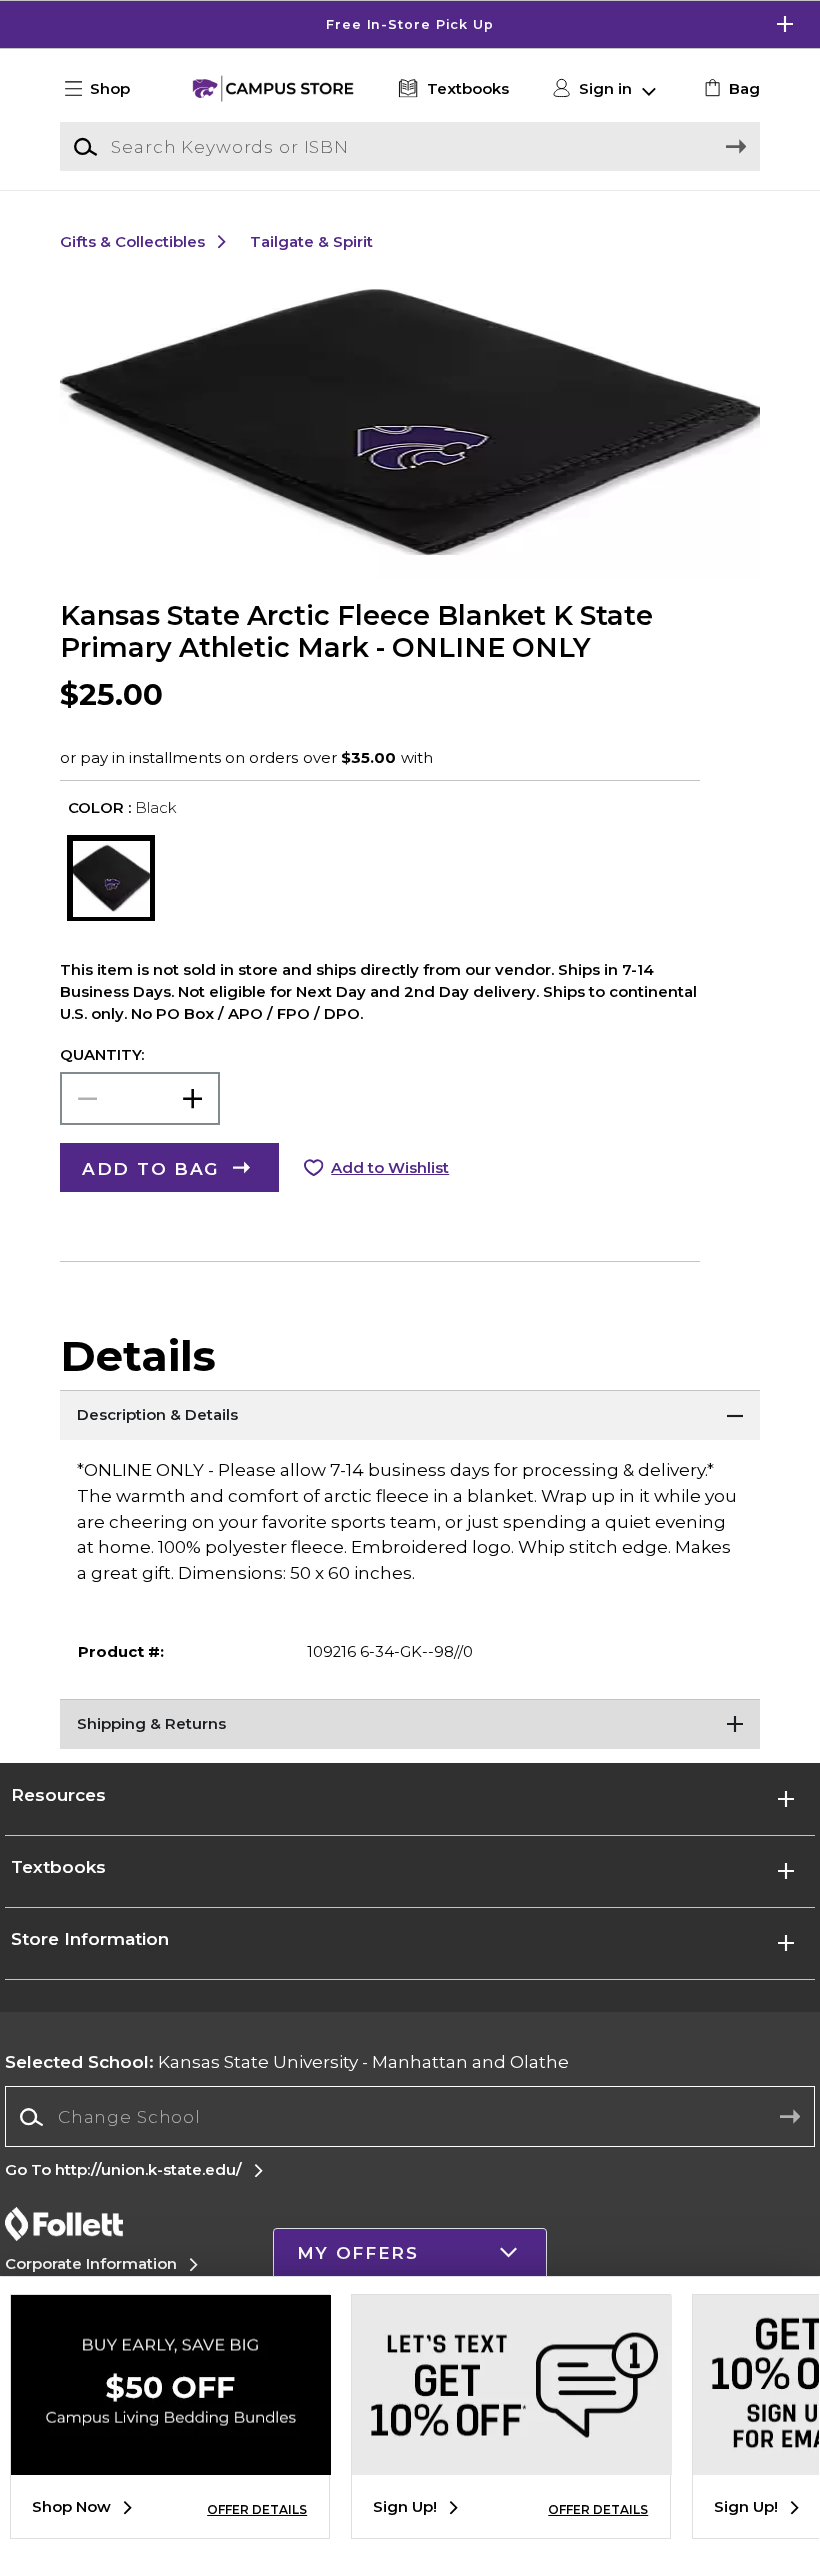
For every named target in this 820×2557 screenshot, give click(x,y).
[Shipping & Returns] (410, 1724)
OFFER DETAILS (257, 2509)
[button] (410, 24)
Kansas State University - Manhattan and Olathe (287, 2061)
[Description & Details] (410, 1415)
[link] (729, 89)
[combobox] (409, 2117)
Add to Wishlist (390, 1168)
